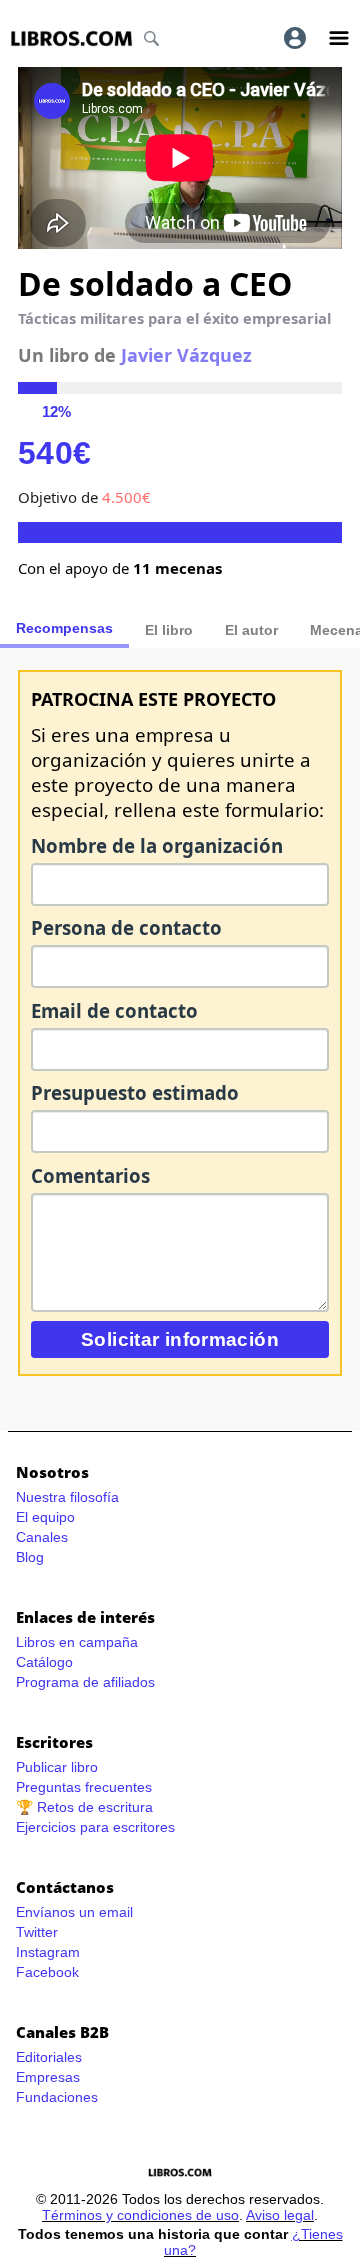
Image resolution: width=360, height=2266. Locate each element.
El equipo (45, 1517)
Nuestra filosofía (67, 1497)
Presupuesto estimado (135, 1092)
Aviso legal (280, 2215)
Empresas (48, 2077)
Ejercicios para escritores (95, 1827)
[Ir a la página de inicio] (71, 38)
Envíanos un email (74, 1912)
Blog (30, 1557)
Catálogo (44, 1662)
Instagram (48, 1952)
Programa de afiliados (85, 1682)
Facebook (47, 1972)
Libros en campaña (77, 1642)
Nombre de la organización (157, 845)
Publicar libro (57, 1767)
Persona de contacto (126, 927)
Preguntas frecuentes (84, 1787)
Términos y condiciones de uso (140, 2215)
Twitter (37, 1932)
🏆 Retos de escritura (84, 1807)
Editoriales (49, 2057)
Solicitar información (180, 1339)
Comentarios (90, 1175)
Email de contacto (114, 1010)
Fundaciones (57, 2097)
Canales (42, 1537)
